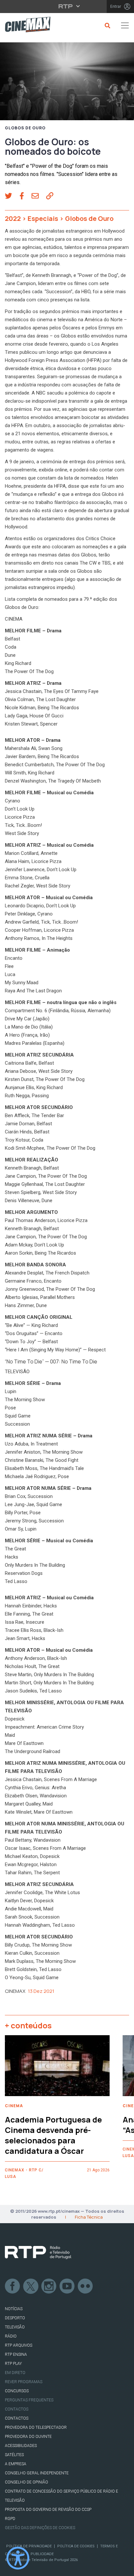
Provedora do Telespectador (36, 2427)
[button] (12, 196)
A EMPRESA (16, 2464)
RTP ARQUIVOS (19, 2345)
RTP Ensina (16, 2354)
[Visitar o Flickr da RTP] (86, 2286)
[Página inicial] (25, 26)
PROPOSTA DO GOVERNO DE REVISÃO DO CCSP (48, 2510)
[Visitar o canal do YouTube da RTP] (67, 2286)
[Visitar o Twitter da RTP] (31, 2286)
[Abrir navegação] (125, 25)
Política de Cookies (76, 2546)
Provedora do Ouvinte (28, 2437)
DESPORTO (15, 2318)
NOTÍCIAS (14, 2309)
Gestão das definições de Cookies (40, 2528)
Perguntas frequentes (29, 2400)
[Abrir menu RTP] (67, 6)
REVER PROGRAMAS (24, 2382)
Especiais (43, 218)
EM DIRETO (15, 2373)
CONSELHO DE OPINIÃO (27, 2482)
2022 (13, 218)
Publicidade (42, 2554)
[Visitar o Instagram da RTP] (49, 2286)
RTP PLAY (13, 2364)
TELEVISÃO (15, 2327)
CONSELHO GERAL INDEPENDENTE (37, 2473)
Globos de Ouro (25, 128)
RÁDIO (11, 2336)
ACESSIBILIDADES (21, 2446)
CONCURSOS (17, 2391)
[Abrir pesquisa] (107, 25)
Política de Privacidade (29, 2546)
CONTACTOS (17, 2418)
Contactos (17, 2409)
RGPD (10, 2519)
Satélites (14, 2455)
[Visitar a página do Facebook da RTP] (13, 2286)
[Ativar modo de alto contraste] (18, 2558)
